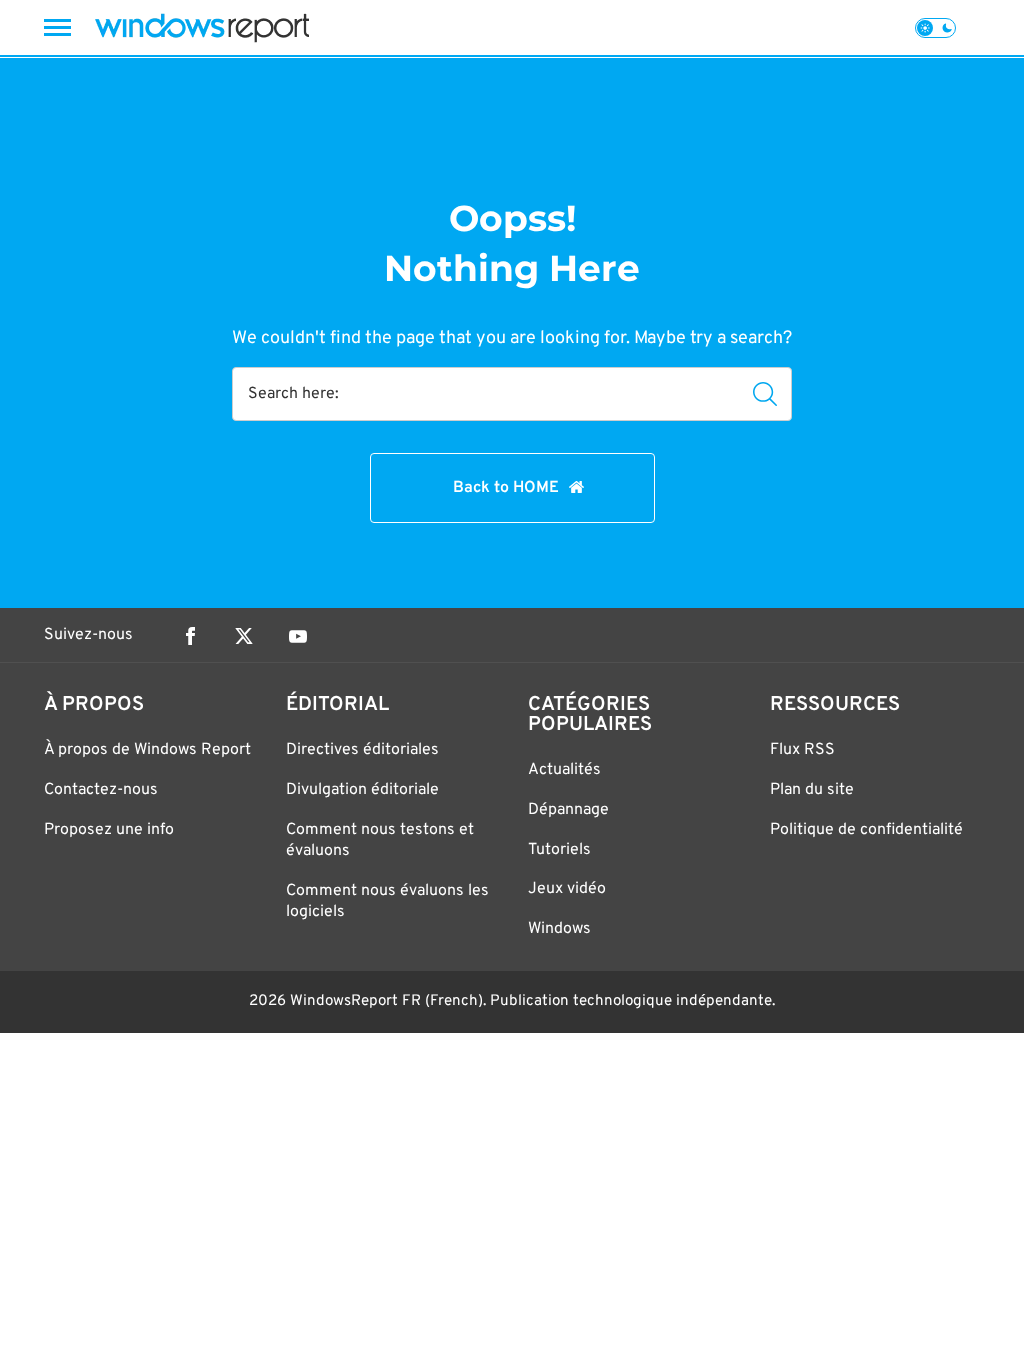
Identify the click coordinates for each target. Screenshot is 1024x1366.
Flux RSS (802, 750)
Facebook (190, 636)
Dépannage (568, 810)
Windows (559, 929)
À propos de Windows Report (147, 750)
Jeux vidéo (567, 889)
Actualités (564, 770)
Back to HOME (506, 488)
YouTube (298, 636)
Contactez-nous (101, 790)
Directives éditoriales (362, 750)
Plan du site (812, 790)
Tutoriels (559, 850)
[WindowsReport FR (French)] (202, 27)
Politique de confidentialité (866, 830)
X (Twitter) (244, 636)
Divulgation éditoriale (362, 790)
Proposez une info (109, 830)
